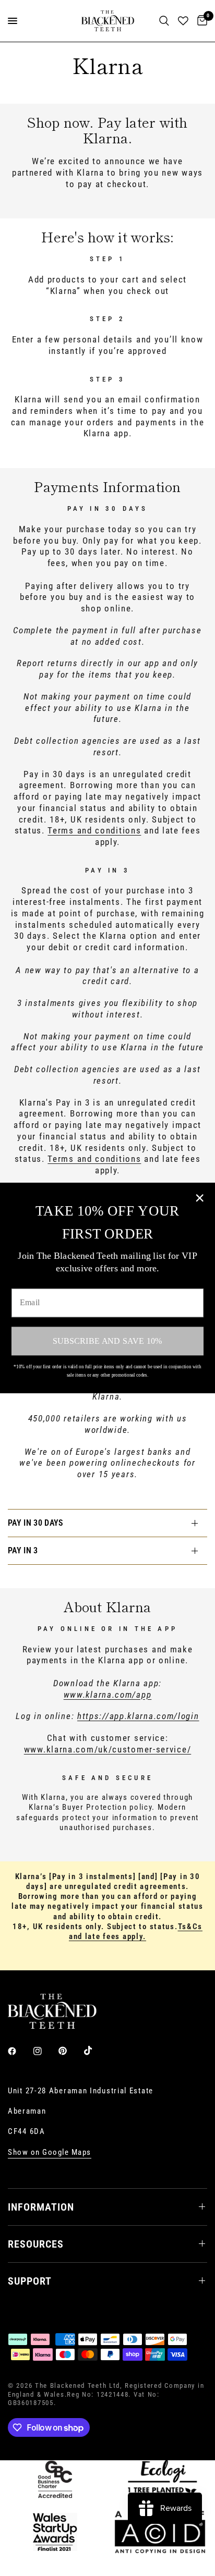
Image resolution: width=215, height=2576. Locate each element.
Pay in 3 (23, 1550)
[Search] (164, 21)
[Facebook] (19, 2051)
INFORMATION (41, 2207)
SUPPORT (30, 2281)
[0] (200, 21)
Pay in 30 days (35, 1523)
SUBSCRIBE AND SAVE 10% (107, 1341)
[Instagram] (45, 2051)
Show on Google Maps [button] (50, 2152)
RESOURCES (36, 2244)
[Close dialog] (200, 1198)
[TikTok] (95, 2051)
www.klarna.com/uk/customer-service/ (108, 1749)
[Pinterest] (70, 2051)
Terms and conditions (94, 830)
